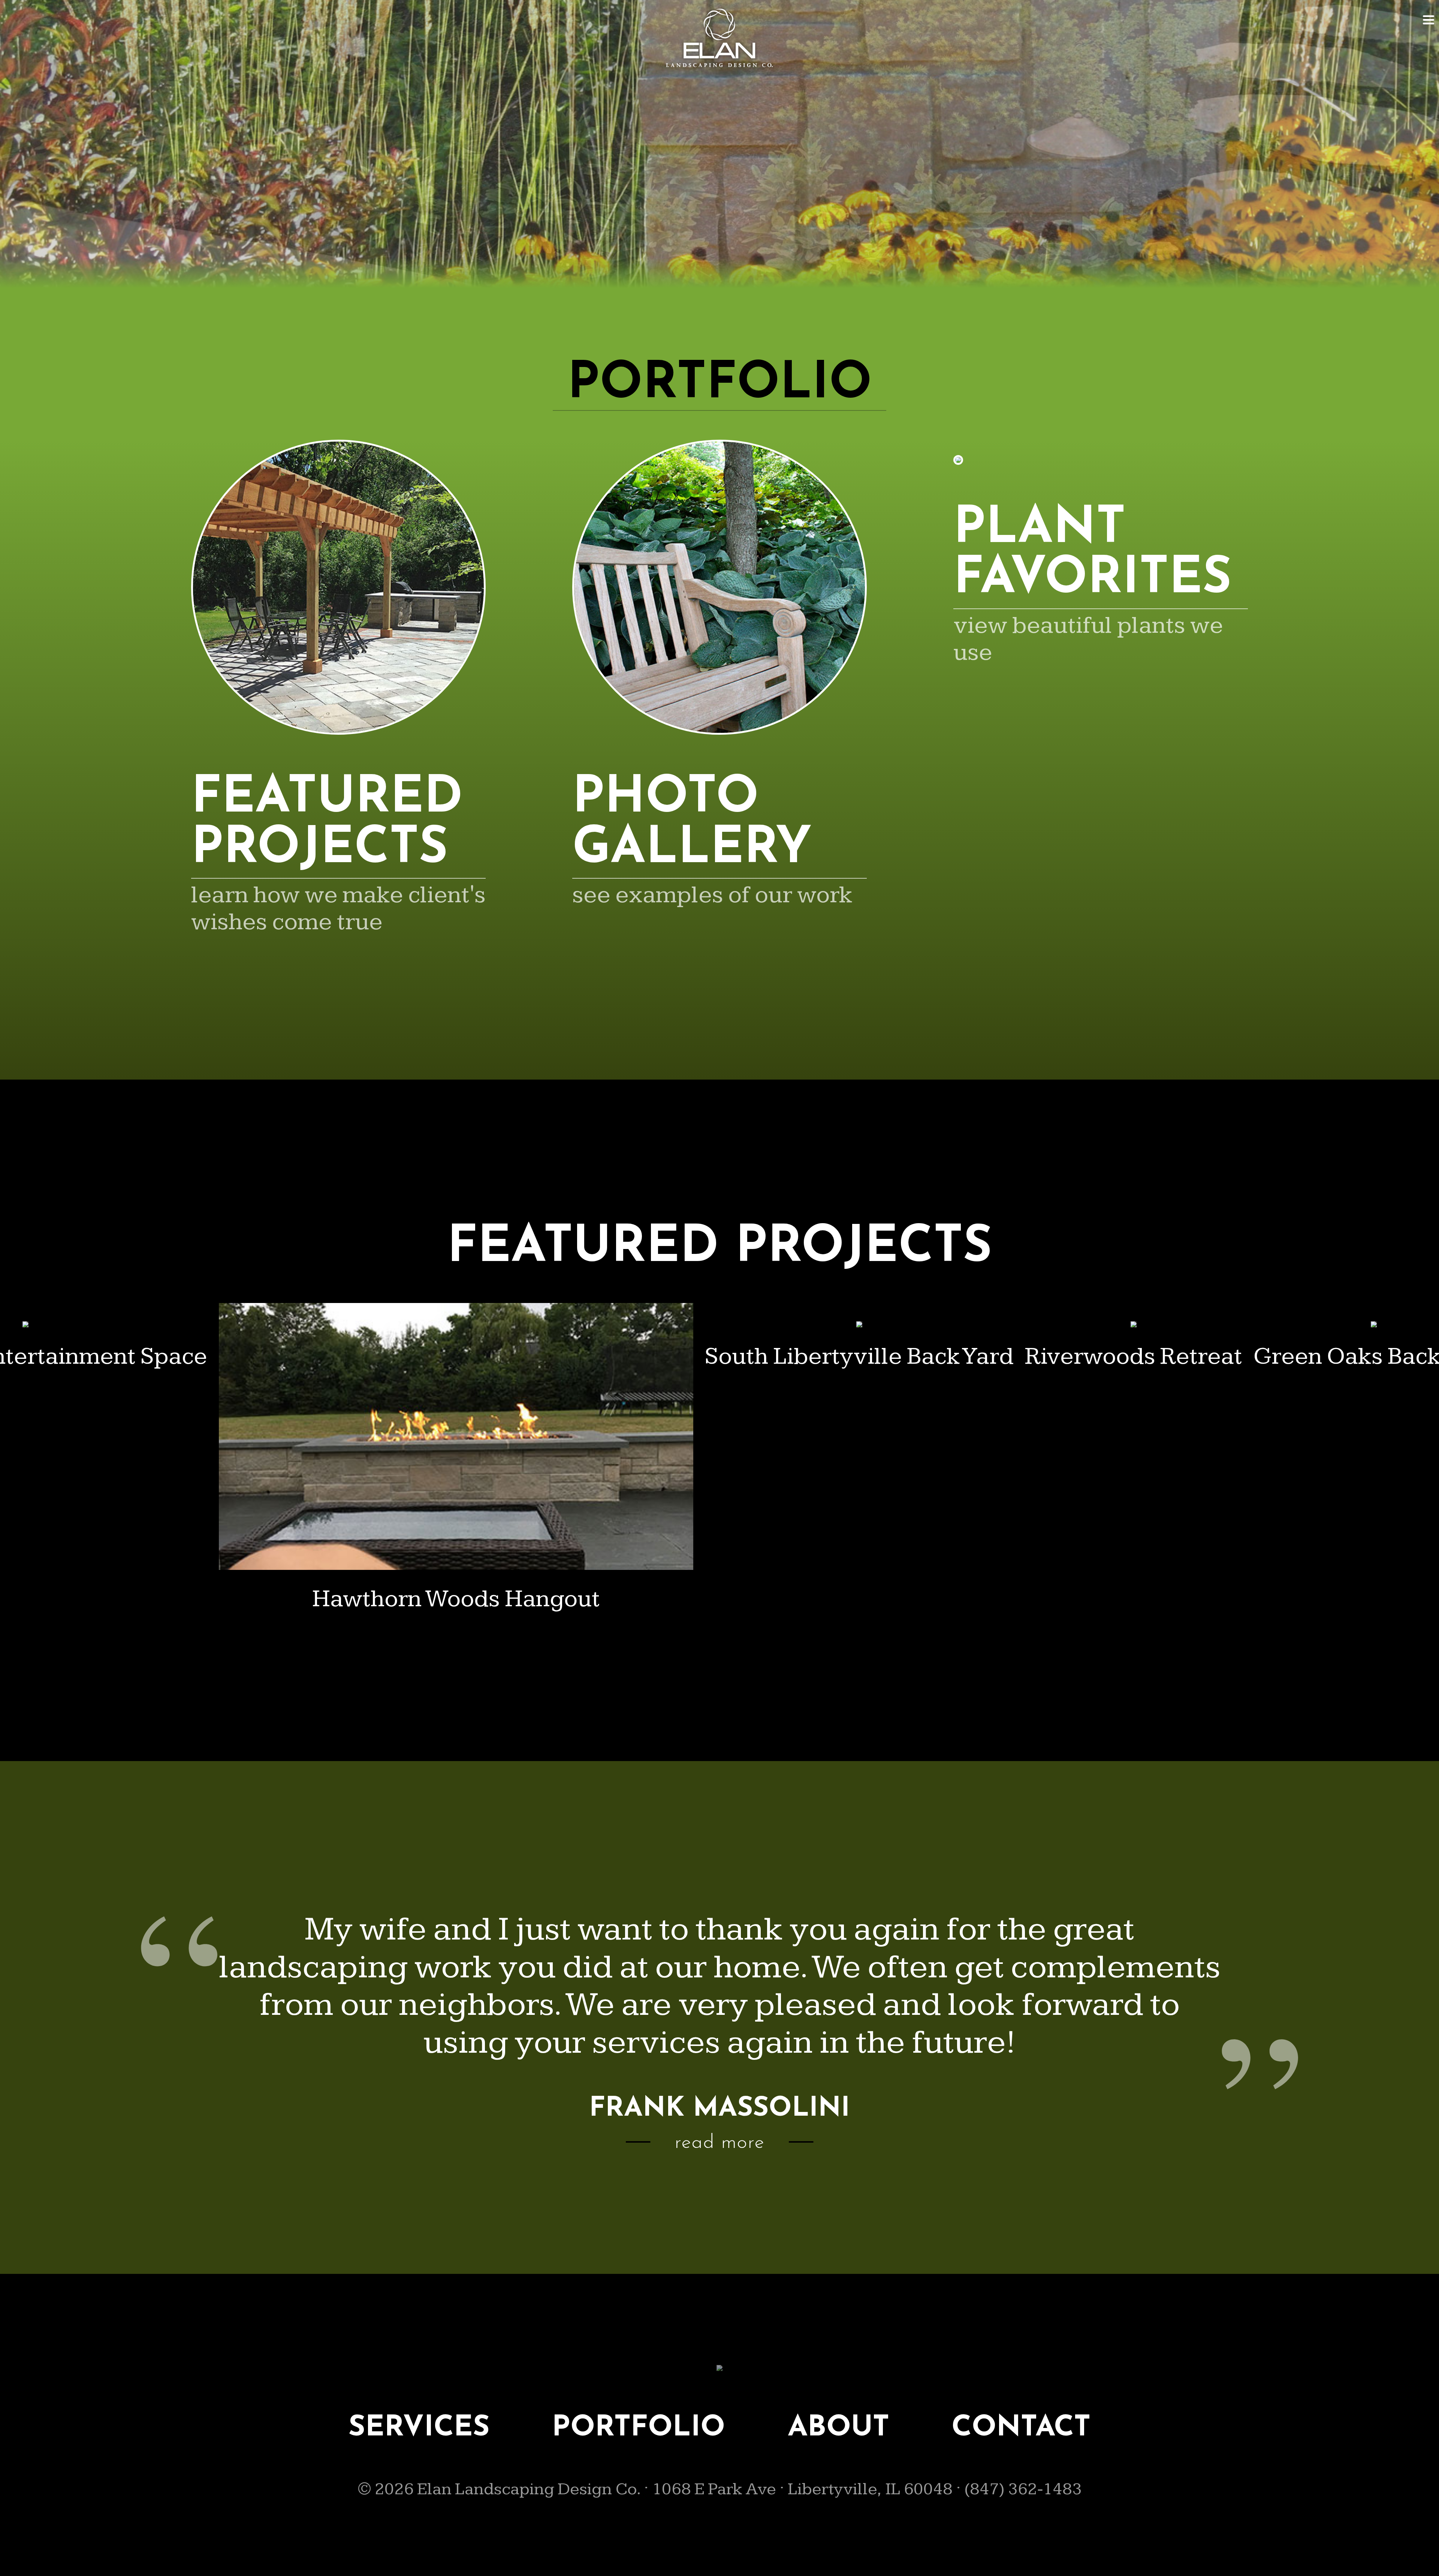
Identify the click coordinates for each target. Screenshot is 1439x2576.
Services (419, 2428)
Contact (1021, 2428)
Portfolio (639, 2428)
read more (719, 2143)
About (838, 2428)
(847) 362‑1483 (1023, 2489)
